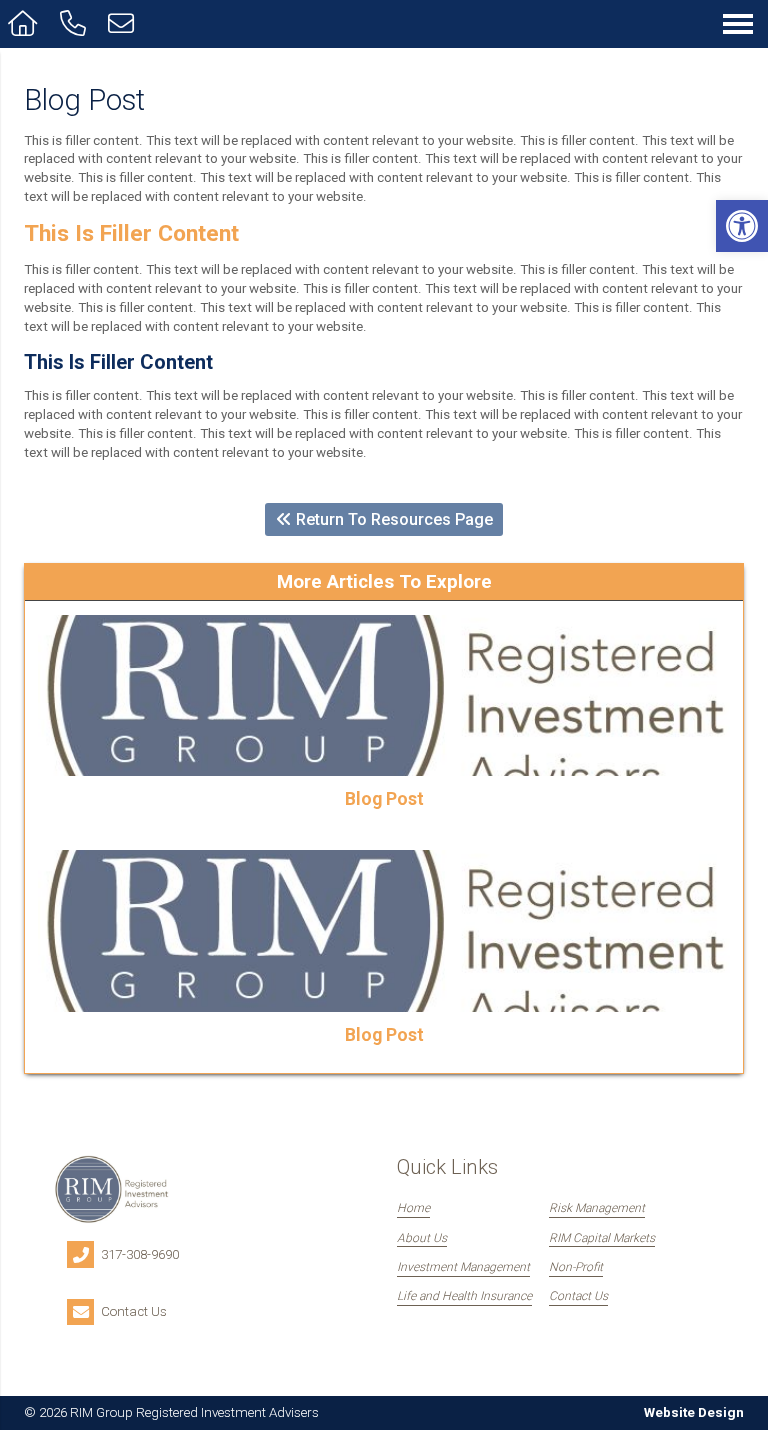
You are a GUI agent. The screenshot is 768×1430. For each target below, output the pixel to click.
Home (413, 1208)
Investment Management (463, 1267)
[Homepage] (26, 23)
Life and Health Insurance (464, 1296)
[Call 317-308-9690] (76, 23)
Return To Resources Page (392, 519)
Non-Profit (576, 1267)
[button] (742, 226)
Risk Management (597, 1208)
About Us (422, 1238)
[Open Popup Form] (124, 23)
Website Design (694, 1412)
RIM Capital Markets (602, 1238)
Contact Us (578, 1296)
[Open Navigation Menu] (738, 24)
